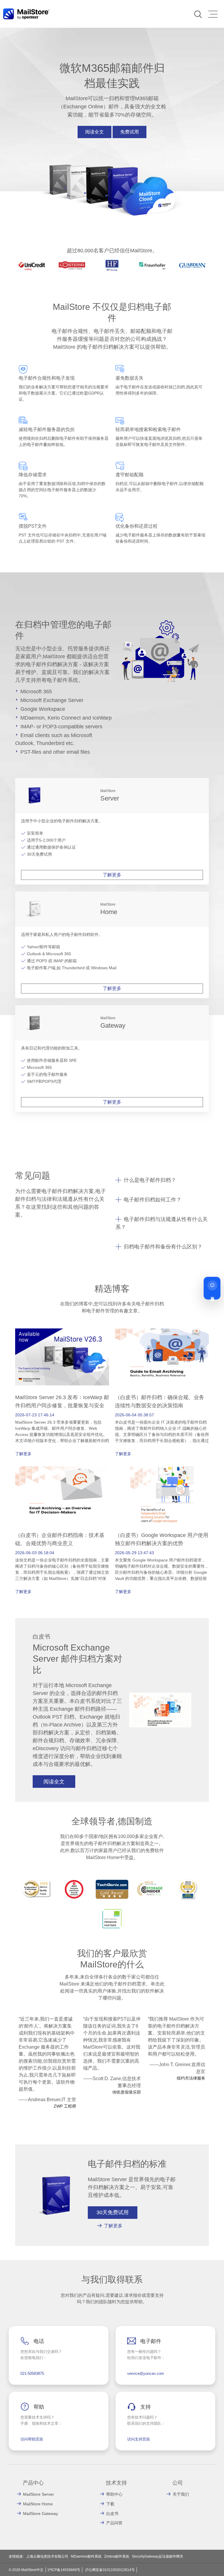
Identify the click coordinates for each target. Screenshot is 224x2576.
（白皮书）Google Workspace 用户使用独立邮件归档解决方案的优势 (162, 1539)
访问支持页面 (139, 2439)
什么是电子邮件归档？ (150, 1180)
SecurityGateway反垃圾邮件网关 (157, 2556)
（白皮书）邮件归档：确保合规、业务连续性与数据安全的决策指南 (160, 1401)
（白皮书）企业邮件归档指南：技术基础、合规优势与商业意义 (60, 1539)
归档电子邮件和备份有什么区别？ (163, 1247)
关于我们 (181, 2494)
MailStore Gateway (41, 2514)
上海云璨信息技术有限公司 (47, 2556)
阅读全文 (94, 132)
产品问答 (114, 2523)
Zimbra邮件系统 (117, 2556)
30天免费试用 (113, 2212)
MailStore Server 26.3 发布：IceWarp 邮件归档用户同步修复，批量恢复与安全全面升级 (62, 1406)
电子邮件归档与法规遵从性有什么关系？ (162, 1223)
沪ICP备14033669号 (64, 2570)
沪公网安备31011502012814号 (110, 2570)
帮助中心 (114, 2494)
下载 (110, 2504)
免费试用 (129, 132)
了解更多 (112, 875)
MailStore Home (38, 2504)
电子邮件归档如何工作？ (153, 1200)
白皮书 (112, 2514)
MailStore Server (38, 2494)
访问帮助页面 (32, 2439)
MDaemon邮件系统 (86, 2556)
